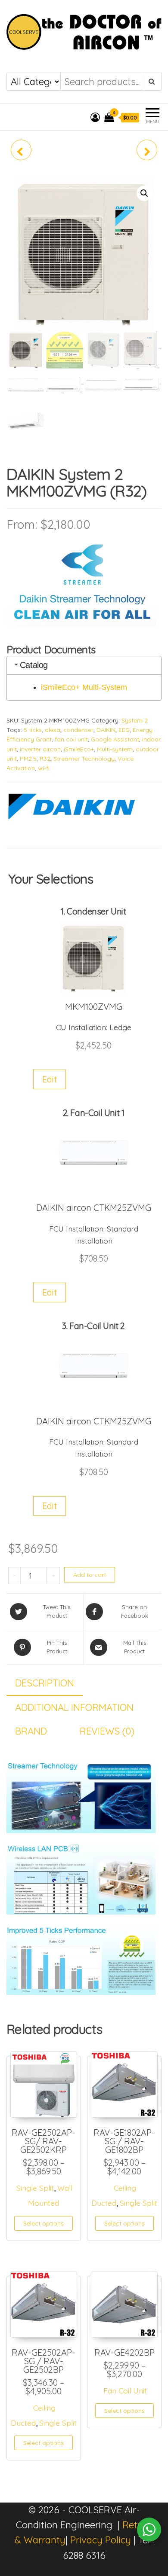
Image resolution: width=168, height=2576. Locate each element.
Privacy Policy (101, 2540)
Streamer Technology (84, 759)
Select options (44, 2223)
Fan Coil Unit (125, 2390)
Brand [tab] (31, 1731)
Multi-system (115, 749)
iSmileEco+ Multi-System (84, 687)
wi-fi (44, 768)
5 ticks (33, 730)
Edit (50, 1079)
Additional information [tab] (74, 1707)
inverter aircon (40, 749)
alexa (53, 730)
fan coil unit (71, 739)
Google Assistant (115, 739)
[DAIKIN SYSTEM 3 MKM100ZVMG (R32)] (147, 150)
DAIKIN (106, 730)
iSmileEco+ (79, 749)
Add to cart (90, 1575)
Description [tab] (45, 1683)
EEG (124, 730)
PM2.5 (28, 759)
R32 (45, 759)
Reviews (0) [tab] (107, 1731)
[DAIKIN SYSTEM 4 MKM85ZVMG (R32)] (21, 150)
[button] (144, 193)
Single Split (35, 2188)
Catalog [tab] (34, 665)
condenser (78, 730)
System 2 (135, 720)
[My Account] (95, 117)
